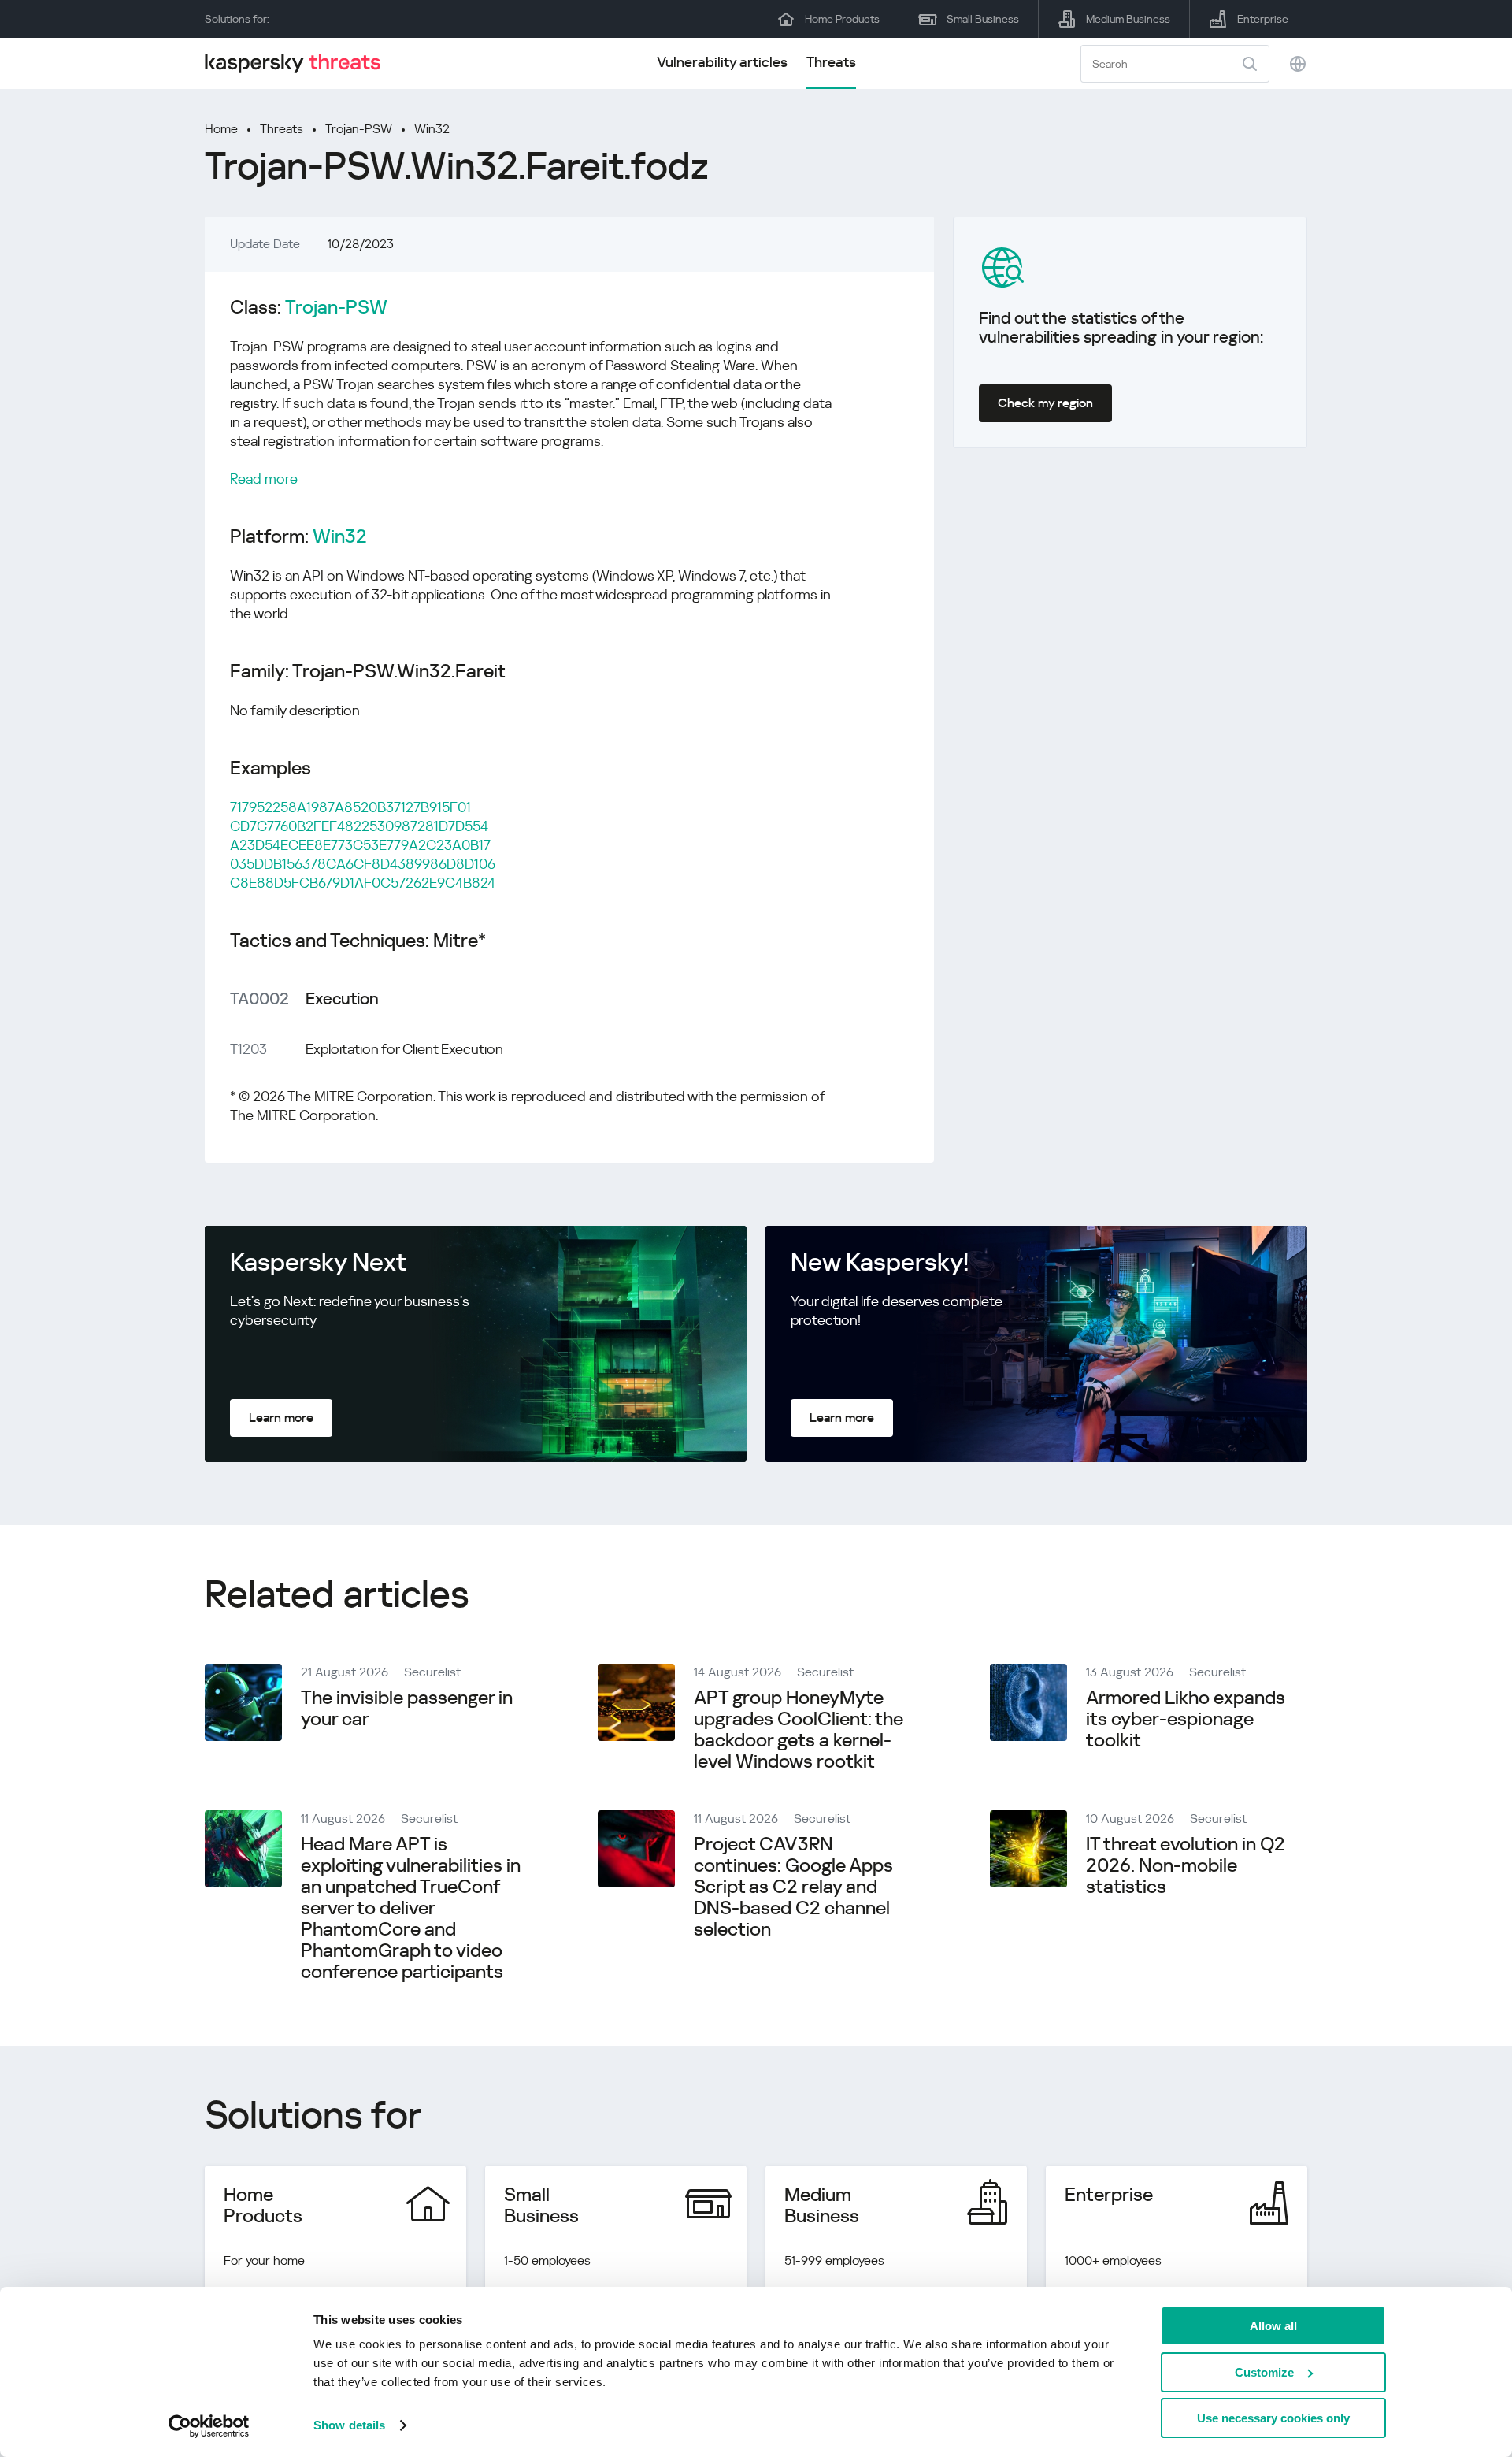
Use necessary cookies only (1273, 2418)
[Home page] (299, 63)
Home (221, 129)
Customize (1264, 2372)
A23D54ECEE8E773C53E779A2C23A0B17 (360, 845)
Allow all (1273, 2326)
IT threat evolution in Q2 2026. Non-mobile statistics (1186, 1865)
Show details (349, 2425)
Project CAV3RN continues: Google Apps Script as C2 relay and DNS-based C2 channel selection (793, 1887)
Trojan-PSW (359, 129)
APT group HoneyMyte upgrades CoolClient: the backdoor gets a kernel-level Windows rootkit (799, 1730)
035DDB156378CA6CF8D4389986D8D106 (363, 864)
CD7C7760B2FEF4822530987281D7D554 (359, 826)
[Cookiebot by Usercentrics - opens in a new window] (209, 2426)
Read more (264, 479)
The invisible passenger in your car (407, 1708)
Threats (831, 62)
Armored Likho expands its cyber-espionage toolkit (1186, 1719)
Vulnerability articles (722, 62)
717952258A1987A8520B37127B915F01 (350, 807)
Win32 (432, 129)
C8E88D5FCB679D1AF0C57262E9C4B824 (363, 883)
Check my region (1045, 403)
